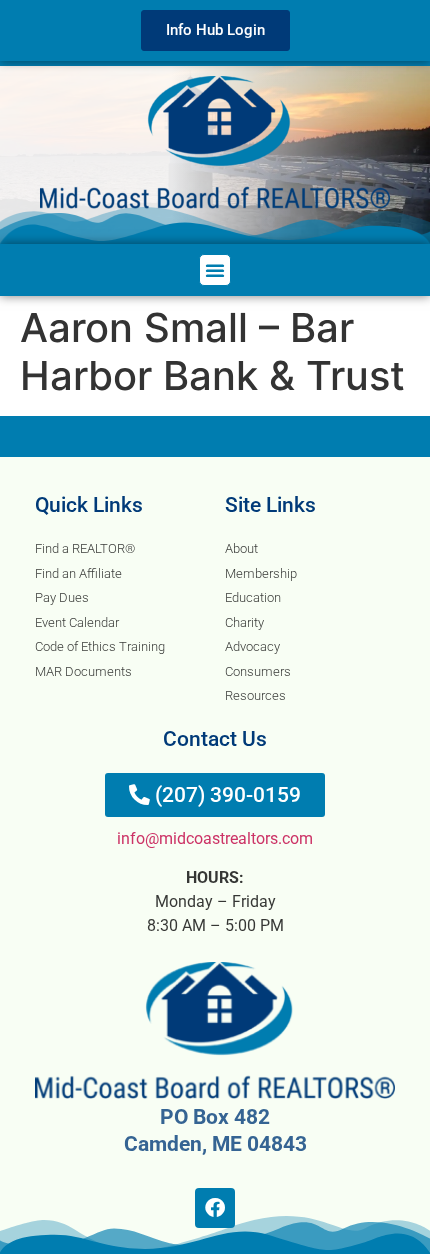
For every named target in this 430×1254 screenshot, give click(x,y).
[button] (215, 270)
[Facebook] (215, 1208)
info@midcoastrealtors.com (215, 838)
